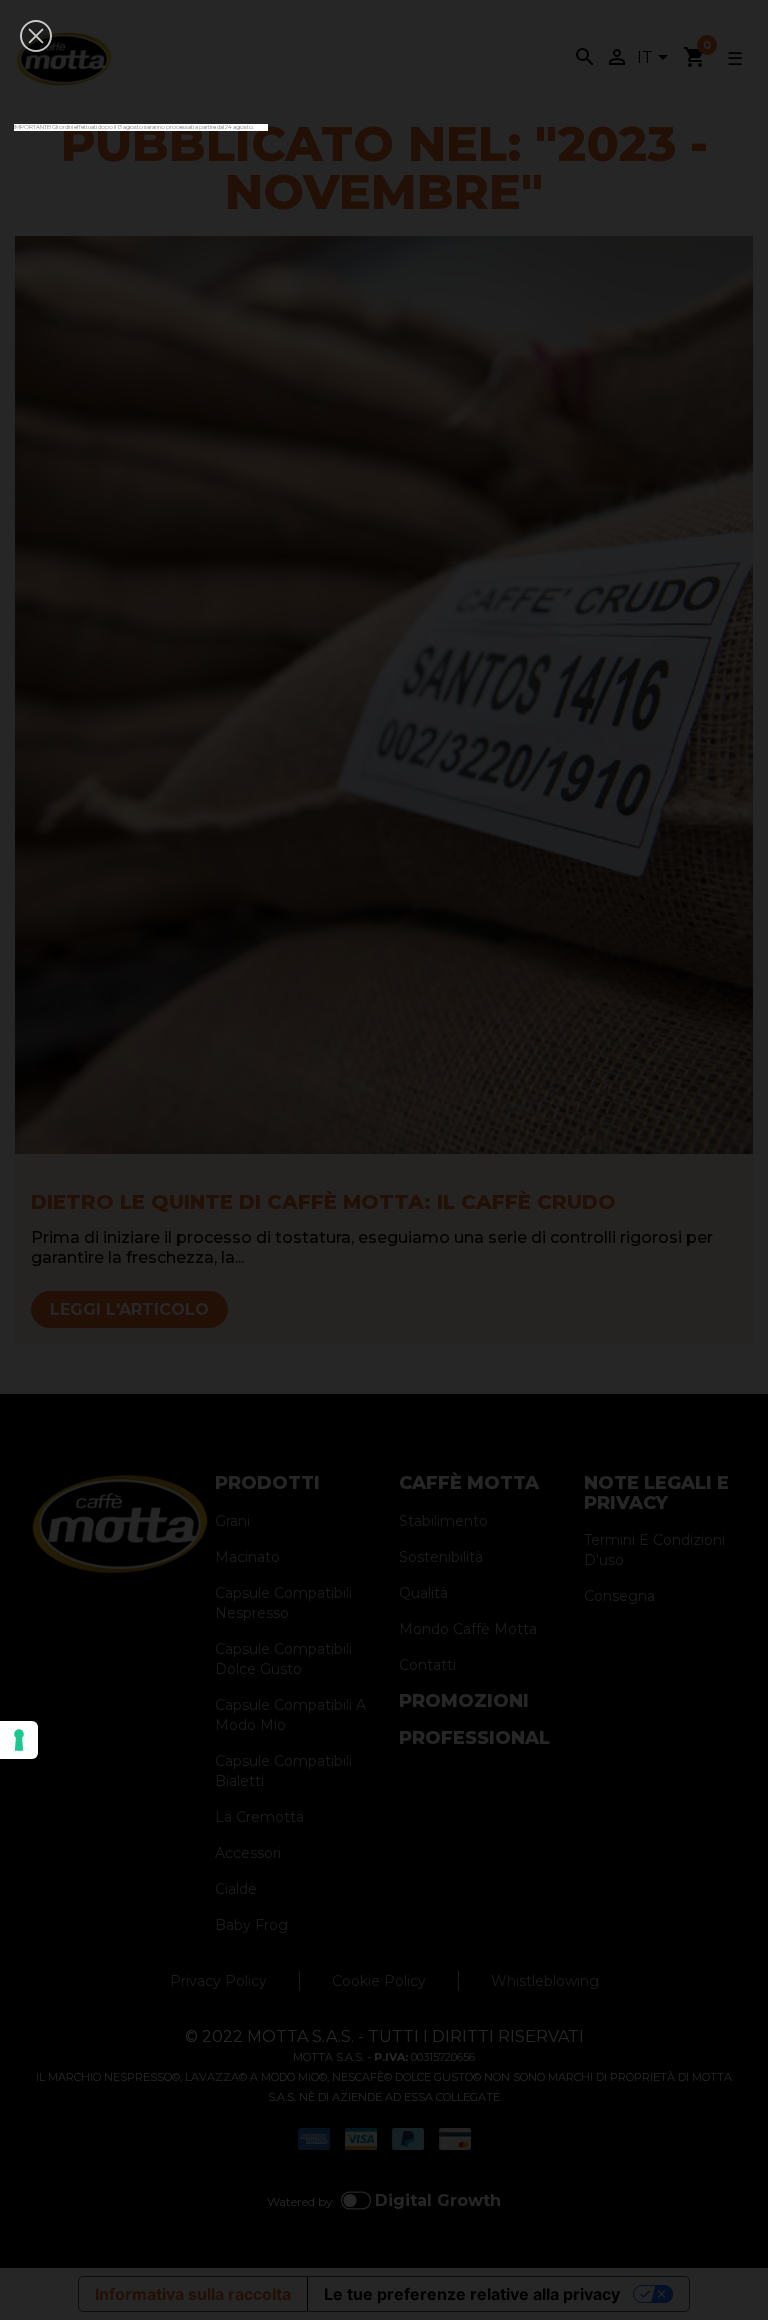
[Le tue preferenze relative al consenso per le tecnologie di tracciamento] (19, 1740)
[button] (36, 36)
